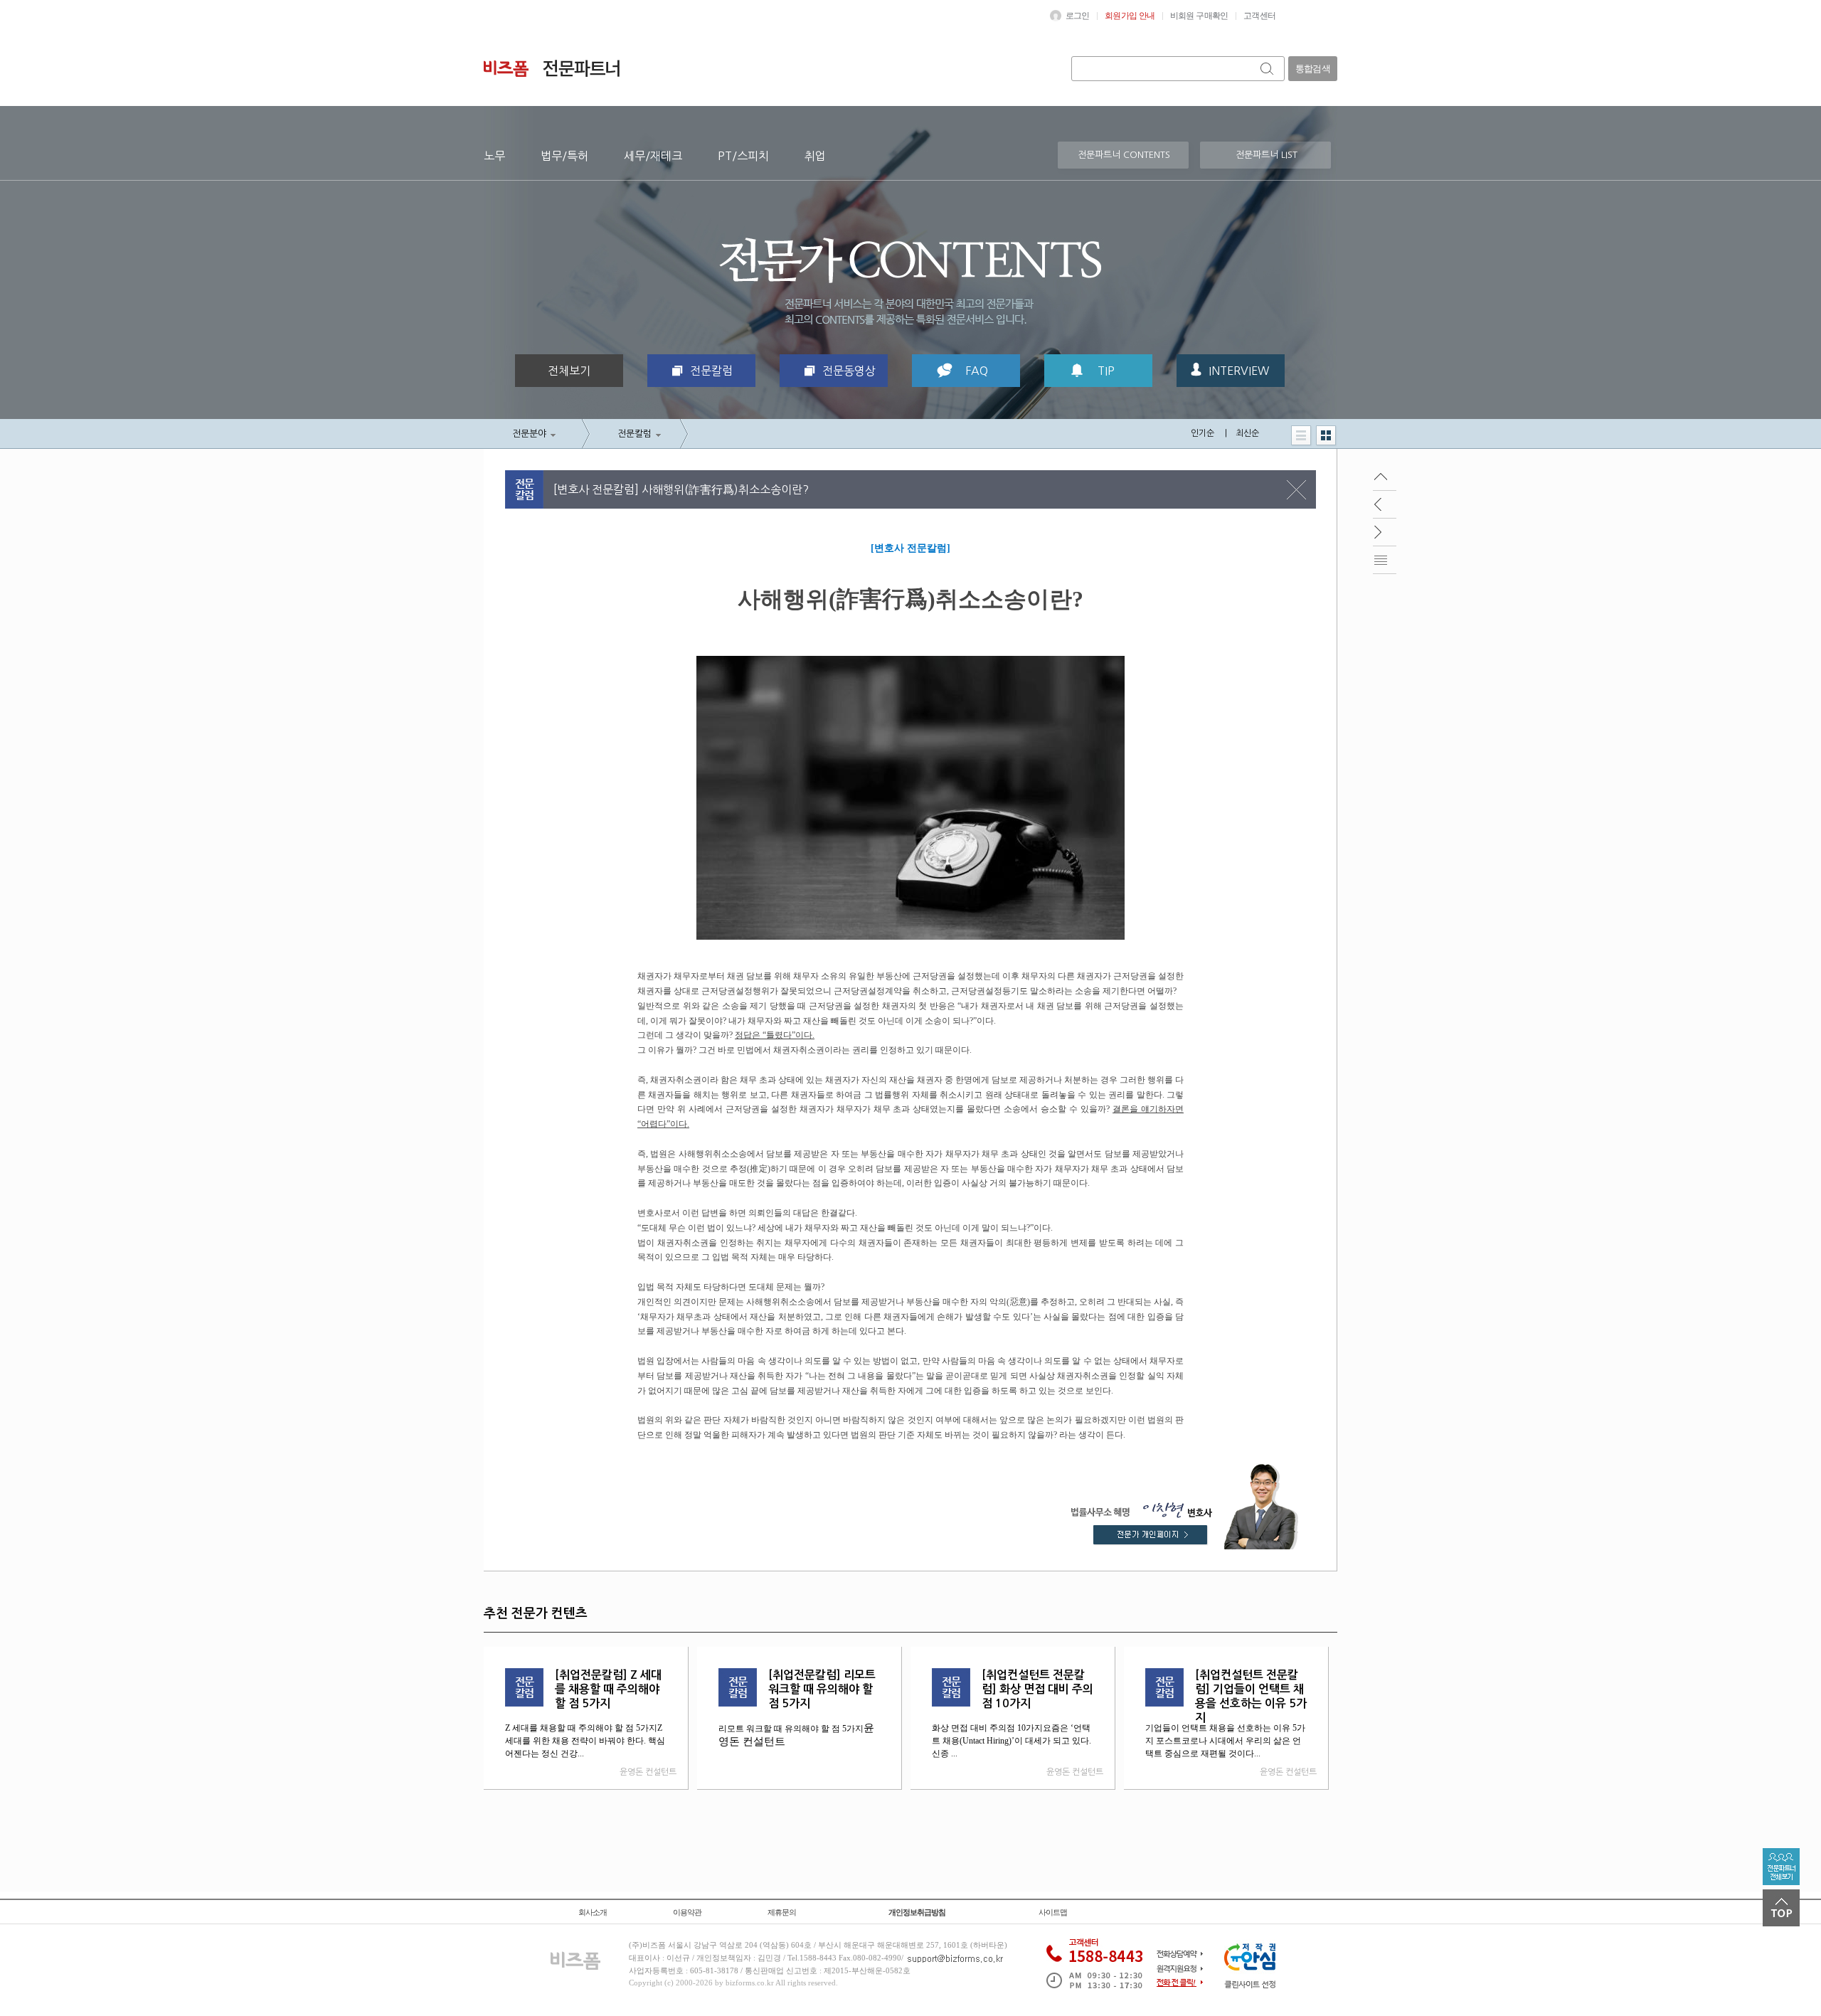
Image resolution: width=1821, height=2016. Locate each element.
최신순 (1247, 433)
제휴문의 (782, 1912)
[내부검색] (1268, 69)
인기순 (1203, 433)
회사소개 (593, 1912)
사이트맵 (1053, 1912)
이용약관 (687, 1912)
